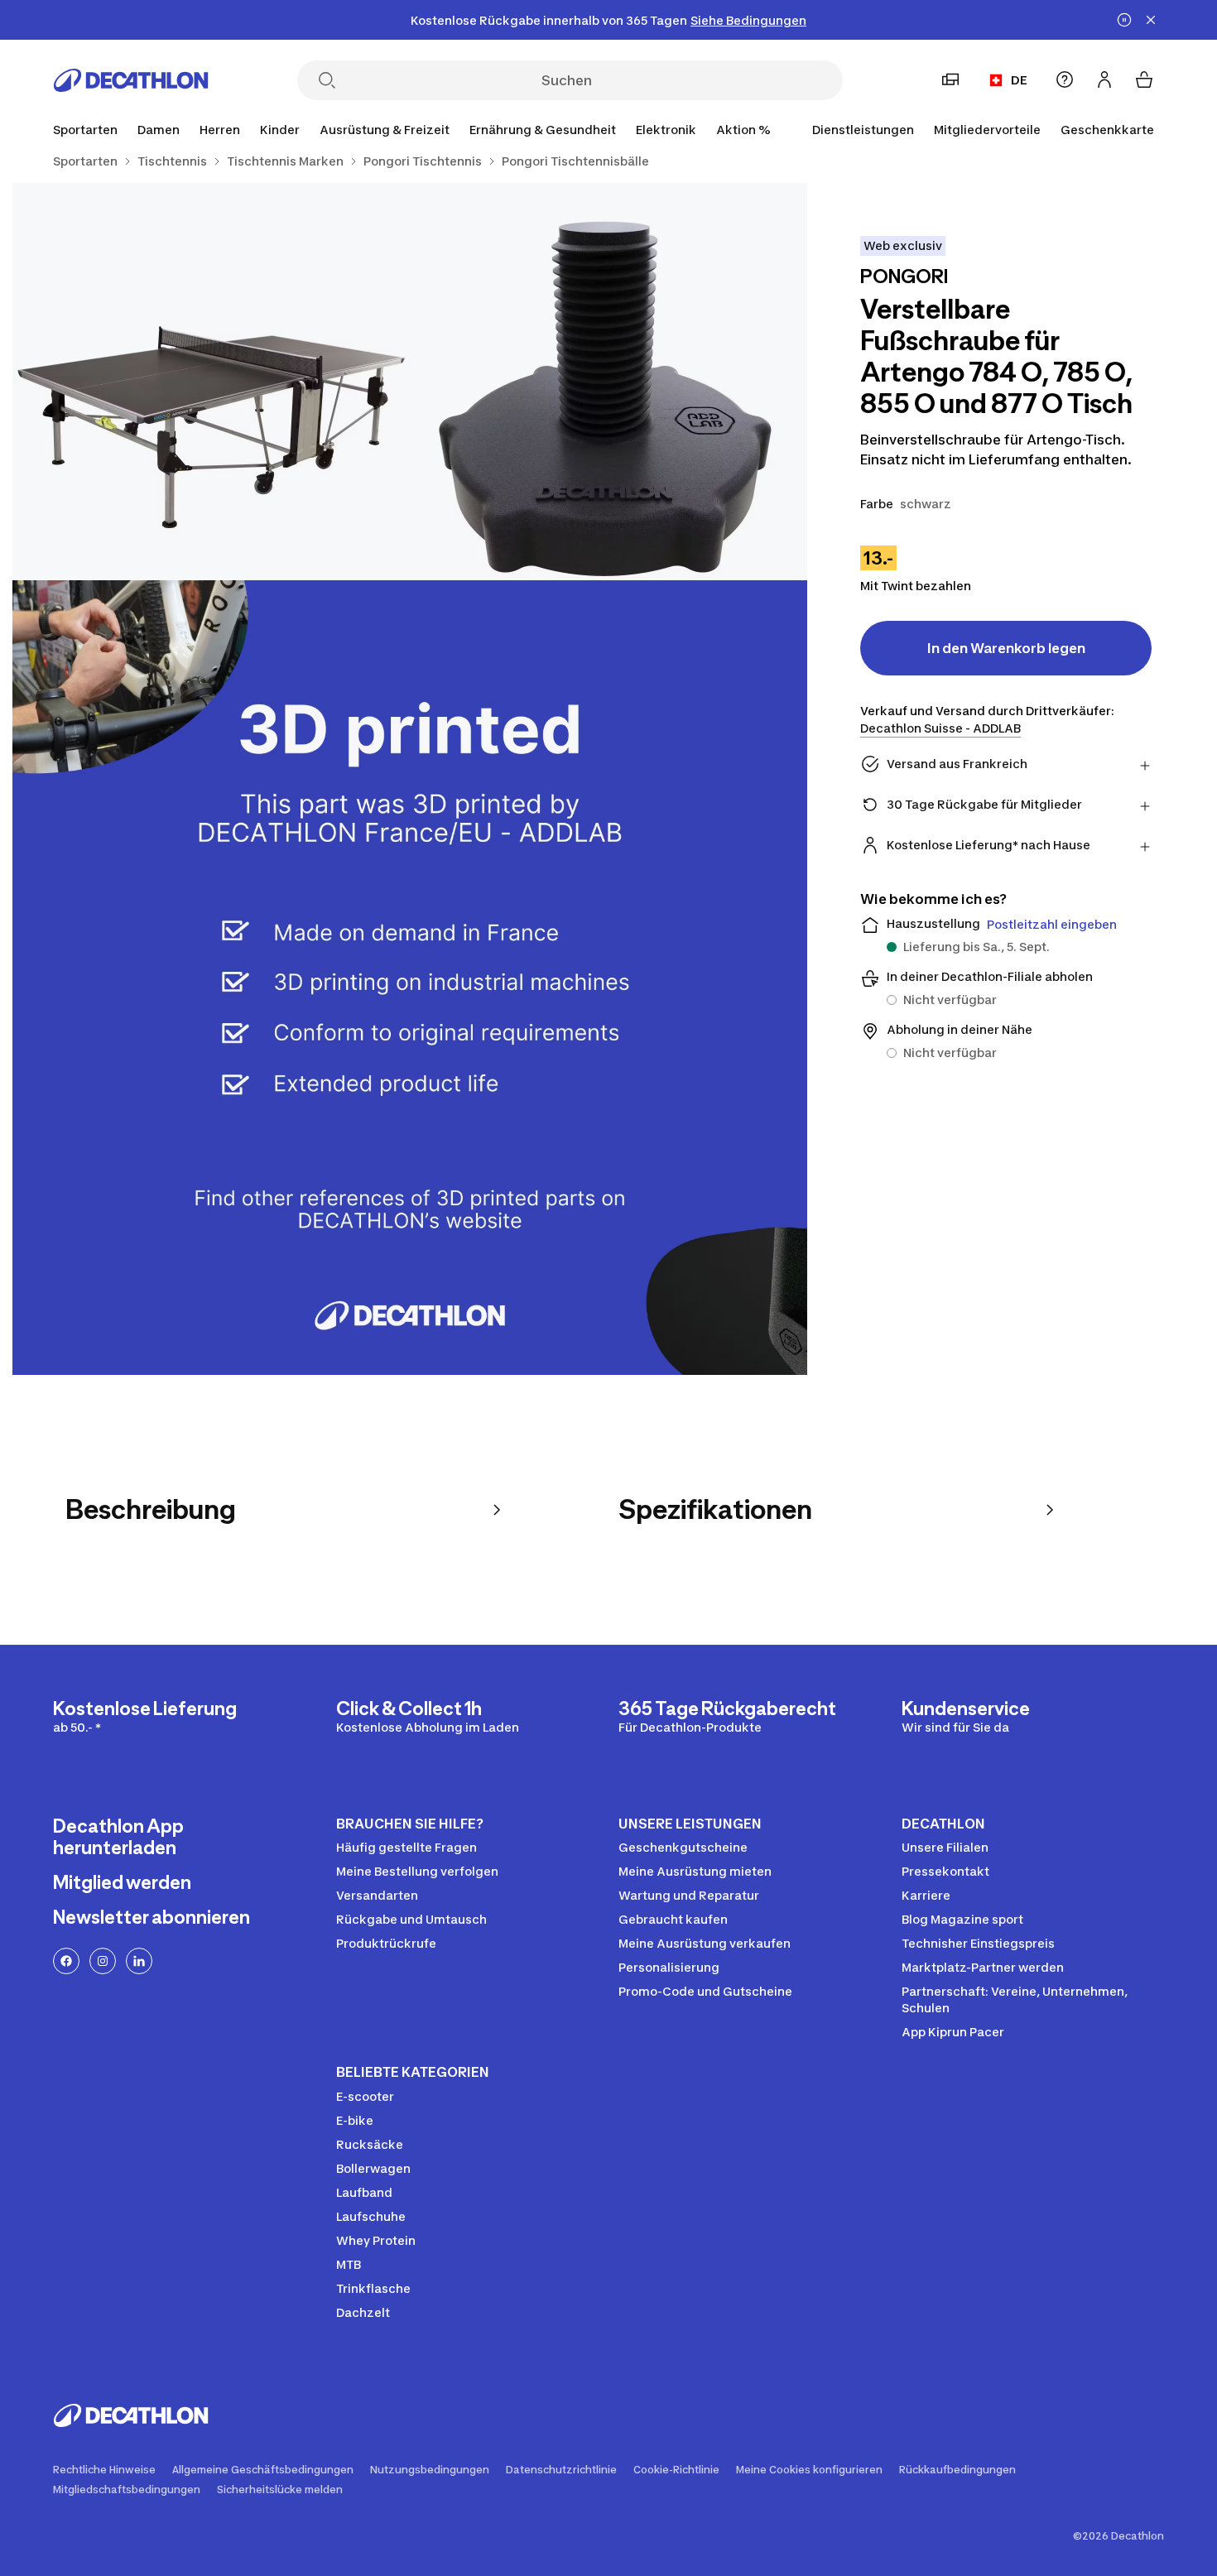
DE (1019, 80)
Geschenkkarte (1107, 130)
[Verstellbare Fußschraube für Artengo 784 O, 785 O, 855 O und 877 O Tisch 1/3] (608, 382)
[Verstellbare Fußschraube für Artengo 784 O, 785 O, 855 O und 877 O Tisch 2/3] (211, 382)
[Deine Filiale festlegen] (950, 79)
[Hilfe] (1065, 79)
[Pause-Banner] (1124, 20)
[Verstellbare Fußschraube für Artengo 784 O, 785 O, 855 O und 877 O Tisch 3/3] (410, 978)
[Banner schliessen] (1151, 20)
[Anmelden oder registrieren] (1104, 79)
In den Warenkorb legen (1006, 648)
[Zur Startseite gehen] (131, 80)
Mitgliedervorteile (987, 130)
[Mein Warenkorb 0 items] (1144, 79)
